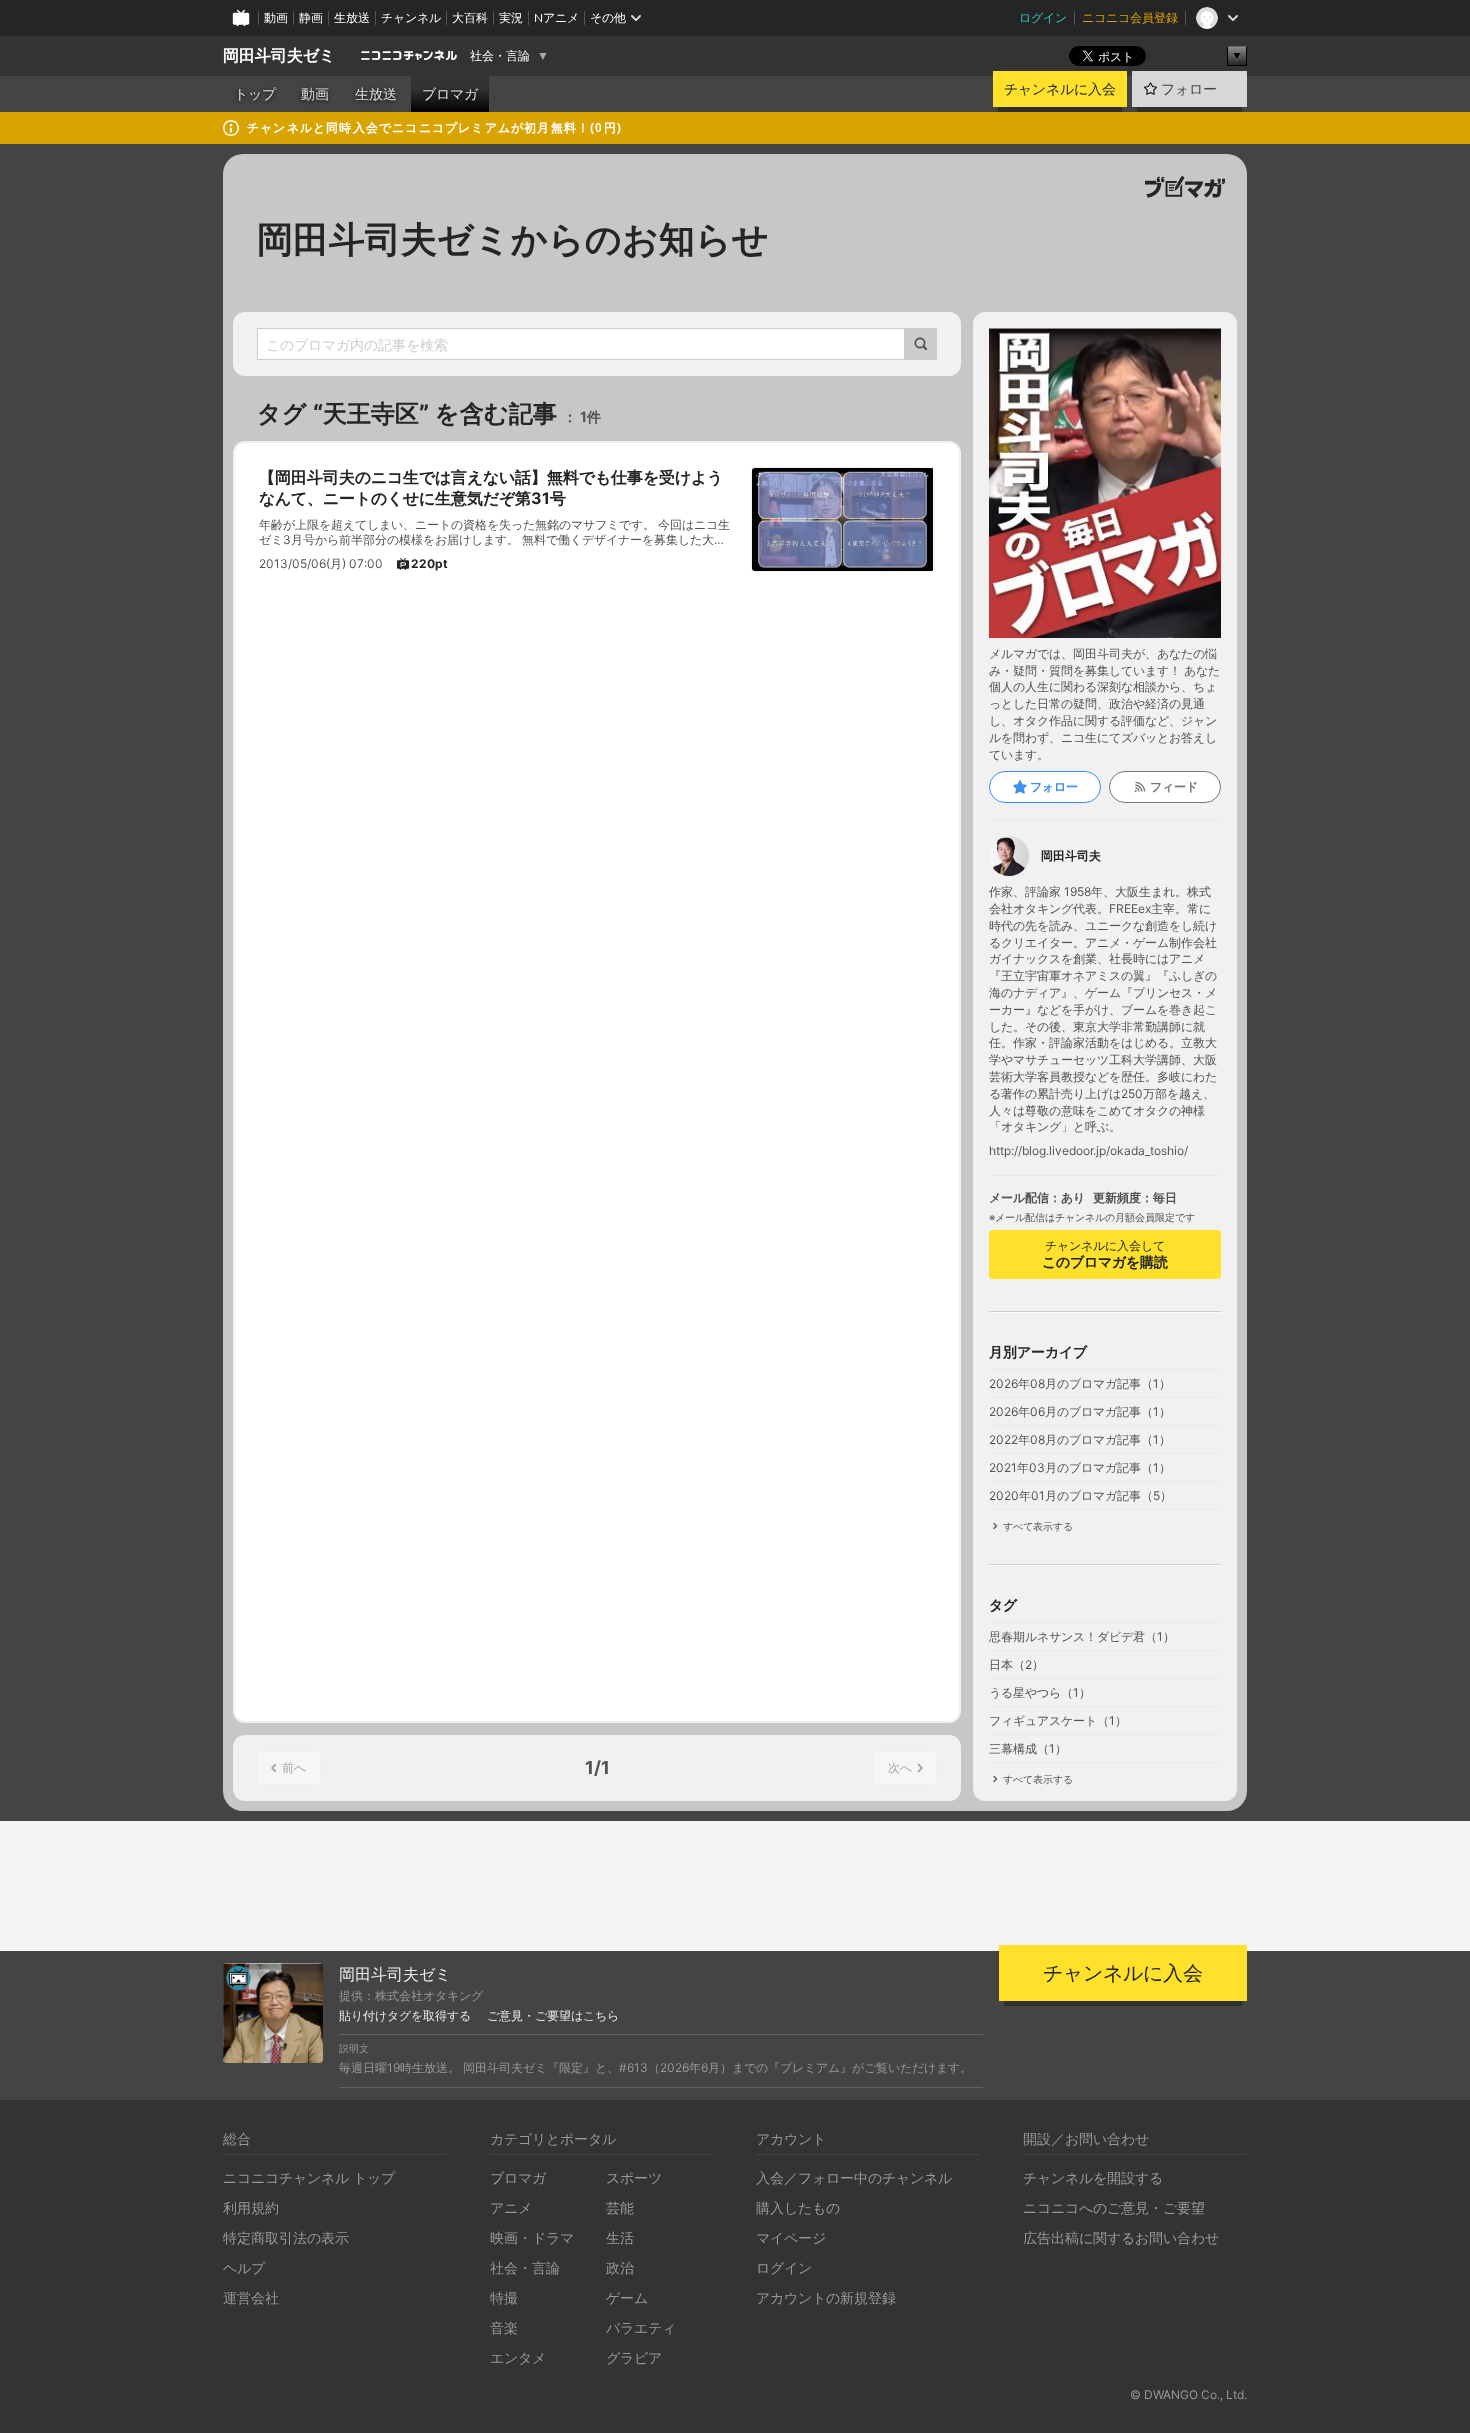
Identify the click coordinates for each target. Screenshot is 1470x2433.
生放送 (352, 17)
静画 (311, 17)
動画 (276, 17)
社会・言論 (500, 56)
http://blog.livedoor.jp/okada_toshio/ (1088, 1151)
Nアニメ (556, 17)
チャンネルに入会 (1060, 89)
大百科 (470, 17)
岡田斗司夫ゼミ (279, 55)
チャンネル (411, 17)
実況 (511, 17)
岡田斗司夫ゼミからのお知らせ (513, 239)
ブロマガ (450, 94)
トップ (255, 94)
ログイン (1043, 17)
